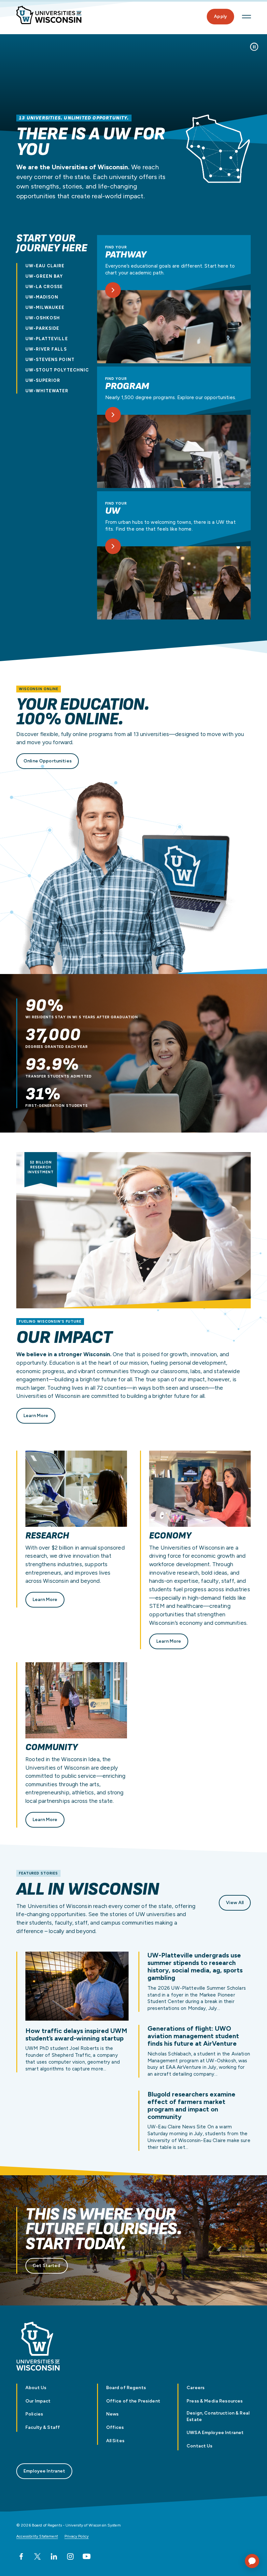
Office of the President (133, 2401)
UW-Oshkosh (43, 318)
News (112, 2414)
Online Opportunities (48, 761)
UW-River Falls (46, 349)
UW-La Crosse (44, 287)
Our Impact (38, 2401)
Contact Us (199, 2446)
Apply (220, 16)
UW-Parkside (42, 328)
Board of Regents (126, 2388)
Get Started (47, 2266)
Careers (196, 2388)
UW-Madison (42, 297)
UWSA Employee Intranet (215, 2433)
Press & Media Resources (215, 2401)
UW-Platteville (47, 339)
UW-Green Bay (44, 276)
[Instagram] (70, 2556)
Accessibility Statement (37, 2536)
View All (235, 1903)
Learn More (36, 1416)
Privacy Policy (77, 2536)
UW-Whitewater (47, 391)
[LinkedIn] (54, 2556)
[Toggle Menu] (246, 17)
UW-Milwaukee (45, 307)
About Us (36, 2388)
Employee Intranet (44, 2471)
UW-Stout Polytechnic (57, 370)
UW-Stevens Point (50, 360)
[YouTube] (87, 2556)
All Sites (115, 2441)
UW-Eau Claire (45, 266)
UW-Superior (43, 380)
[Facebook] (21, 2556)
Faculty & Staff (43, 2427)
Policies (34, 2414)
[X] (37, 2556)
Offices (115, 2427)
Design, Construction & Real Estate (218, 2416)
